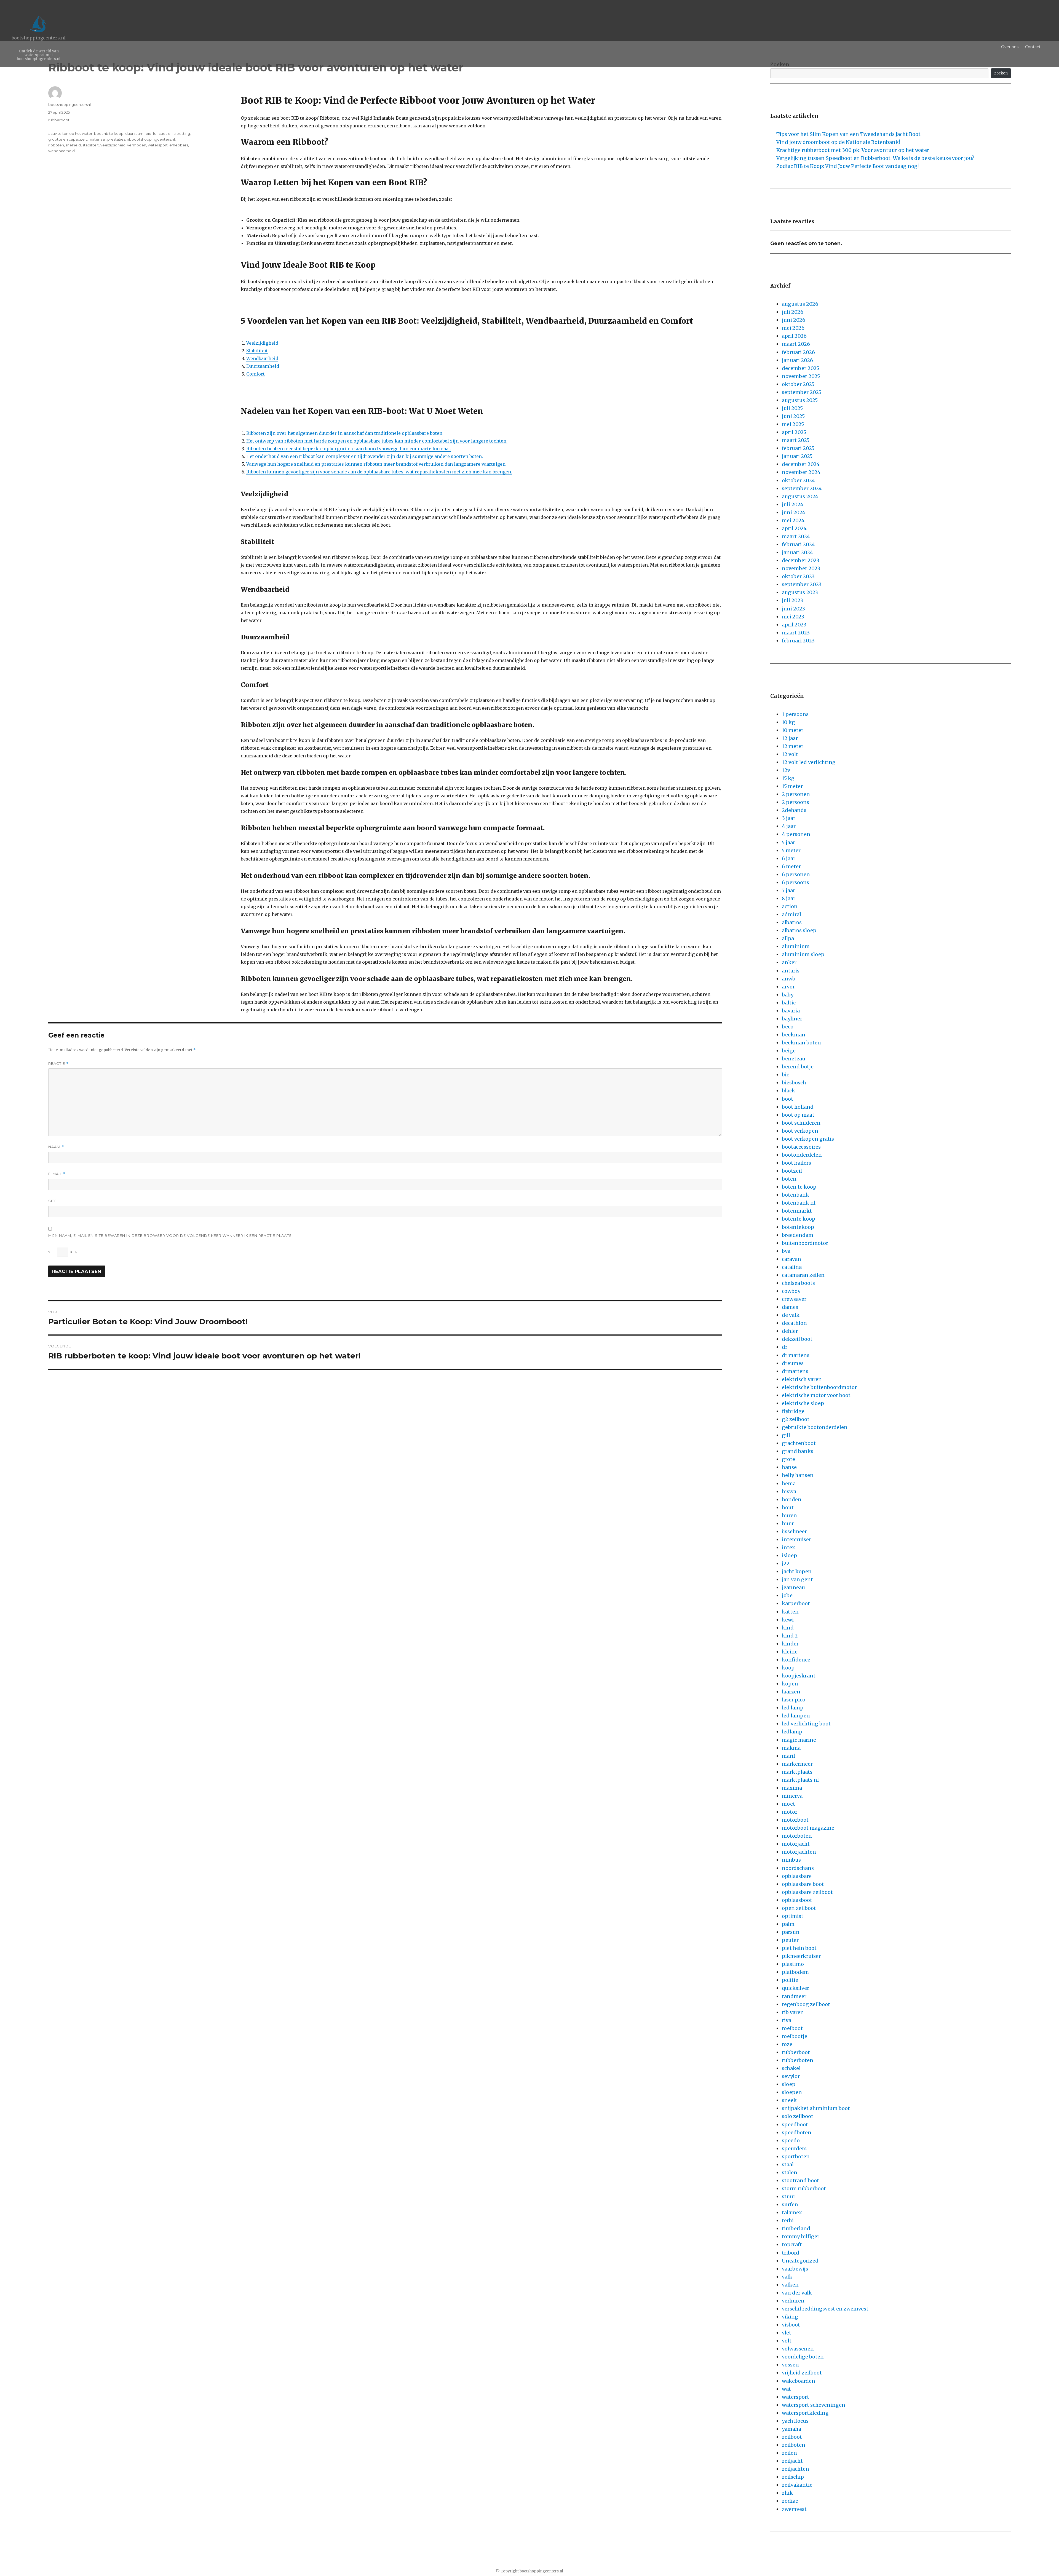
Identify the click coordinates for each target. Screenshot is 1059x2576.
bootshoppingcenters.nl (39, 38)
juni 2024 (794, 512)
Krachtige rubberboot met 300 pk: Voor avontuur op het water (853, 150)
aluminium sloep (803, 954)
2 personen (796, 794)
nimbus (791, 1860)
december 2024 (801, 464)
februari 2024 (798, 544)
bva (786, 1251)
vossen (790, 2365)
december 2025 (800, 368)
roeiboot (792, 2028)
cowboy (791, 1291)
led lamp (793, 1708)
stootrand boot (800, 2180)
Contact (1033, 47)
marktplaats (797, 1772)
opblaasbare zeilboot (807, 1892)
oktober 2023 (798, 576)
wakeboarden (799, 2381)
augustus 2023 (800, 592)
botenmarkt (797, 1211)
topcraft (792, 2244)
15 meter (792, 786)
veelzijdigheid (113, 145)
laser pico (794, 1700)
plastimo (793, 1964)
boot (787, 1099)
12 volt (790, 754)
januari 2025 (797, 456)
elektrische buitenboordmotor (819, 1387)
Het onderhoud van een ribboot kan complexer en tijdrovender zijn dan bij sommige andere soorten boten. (365, 456)
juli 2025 (792, 408)
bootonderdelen (802, 1155)
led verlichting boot (806, 1724)
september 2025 (802, 392)
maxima (792, 1788)
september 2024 (802, 488)
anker (789, 962)
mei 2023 (793, 617)
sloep (789, 2084)
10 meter (793, 730)
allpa (788, 938)
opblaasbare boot (803, 1884)
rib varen (793, 2012)
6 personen (796, 874)
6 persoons (795, 882)
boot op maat (798, 1115)
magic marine (799, 1740)
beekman (794, 1035)
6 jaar (789, 858)
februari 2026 (798, 352)
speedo (791, 2141)
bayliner (792, 1019)
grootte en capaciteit (68, 139)
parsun (791, 1932)
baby (788, 995)
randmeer (794, 1996)
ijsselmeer (794, 1531)
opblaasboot (797, 1900)
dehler (790, 1331)
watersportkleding (805, 2413)
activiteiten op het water (70, 133)
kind (788, 1628)
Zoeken (1001, 73)
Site (53, 1201)
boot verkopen (800, 1131)
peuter (790, 1940)
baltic (789, 1003)
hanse (789, 1467)
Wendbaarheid (262, 358)
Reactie (58, 1064)
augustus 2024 (800, 496)
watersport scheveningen (814, 2405)
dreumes (793, 1363)
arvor (788, 987)
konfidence (796, 1660)
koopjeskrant (799, 1676)
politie (790, 1980)
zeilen (789, 2453)
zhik (787, 2493)
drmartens (795, 1371)
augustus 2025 (800, 400)
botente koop (799, 1219)
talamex (792, 2212)
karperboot (796, 1603)
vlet (787, 2333)
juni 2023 (793, 609)
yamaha (791, 2429)
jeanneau (793, 1587)
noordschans (798, 1868)
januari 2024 (797, 552)
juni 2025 (793, 416)
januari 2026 (797, 360)
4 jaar (789, 826)
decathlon (794, 1323)
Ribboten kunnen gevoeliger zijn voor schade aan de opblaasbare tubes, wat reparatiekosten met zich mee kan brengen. (379, 472)
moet (788, 1804)
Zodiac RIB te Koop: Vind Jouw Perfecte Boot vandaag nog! (847, 166)
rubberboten (798, 2060)
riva (787, 2020)
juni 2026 (794, 320)
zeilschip (793, 2477)
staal (788, 2164)
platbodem (795, 1972)
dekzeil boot (797, 1339)
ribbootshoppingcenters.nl (151, 139)
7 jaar (788, 890)
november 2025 (801, 376)
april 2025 (794, 432)
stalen (790, 2172)
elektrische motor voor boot (816, 1395)
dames (790, 1307)
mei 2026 (793, 328)
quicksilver (795, 1988)
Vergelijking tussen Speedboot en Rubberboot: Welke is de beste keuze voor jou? (875, 158)
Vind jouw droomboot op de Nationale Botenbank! (838, 142)
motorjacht (796, 1844)
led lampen (796, 1716)
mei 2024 (793, 520)
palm (788, 1924)
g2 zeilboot (796, 1419)
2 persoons (795, 802)
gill (786, 1435)
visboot (791, 2325)
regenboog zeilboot (806, 2004)
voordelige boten (803, 2357)
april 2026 (794, 336)
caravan (791, 1259)
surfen (790, 2204)
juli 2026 (793, 312)
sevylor (791, 2076)
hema (789, 1483)
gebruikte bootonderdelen (815, 1427)
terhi (788, 2220)
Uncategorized (800, 2261)
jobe (787, 1595)
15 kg (788, 778)
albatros (792, 922)
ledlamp (792, 1732)
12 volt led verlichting (809, 762)
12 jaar (790, 738)
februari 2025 (798, 448)
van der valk (797, 2293)
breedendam (798, 1235)
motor (790, 1812)
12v (786, 770)
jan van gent (797, 1579)
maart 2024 (796, 536)
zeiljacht (792, 2461)
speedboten (797, 2133)
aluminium (796, 946)
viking (790, 2317)
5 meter (791, 850)
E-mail (57, 1174)
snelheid (73, 145)
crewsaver (794, 1299)
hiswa (789, 1491)
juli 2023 (792, 600)
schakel (791, 2068)
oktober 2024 (798, 480)
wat (786, 2389)
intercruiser (796, 1539)
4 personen (796, 834)
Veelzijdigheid (262, 343)
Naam (56, 1147)
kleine (790, 1652)
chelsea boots (798, 1283)
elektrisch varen (802, 1379)
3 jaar (789, 818)
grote (788, 1459)
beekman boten (801, 1043)
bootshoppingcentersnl (69, 104)
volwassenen (798, 2349)
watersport (795, 2397)
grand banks (798, 1451)
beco (788, 1027)
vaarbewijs (795, 2269)
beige (789, 1051)
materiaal (97, 139)
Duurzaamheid (263, 366)
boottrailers (796, 1163)
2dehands (794, 810)
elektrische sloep (803, 1403)
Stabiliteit (257, 351)
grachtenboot (799, 1443)
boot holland (798, 1107)
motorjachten (799, 1852)
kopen (790, 1684)
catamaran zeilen (803, 1275)
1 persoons (795, 714)
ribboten (56, 145)
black (788, 1091)
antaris (791, 971)
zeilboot (792, 2437)
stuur (789, 2196)
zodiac (790, 2501)
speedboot (795, 2125)
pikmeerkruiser (801, 1956)
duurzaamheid (138, 133)
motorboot (795, 1820)
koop (788, 1668)
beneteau (794, 1059)
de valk (791, 1315)
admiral (791, 914)
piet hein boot (799, 1948)
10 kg (788, 722)
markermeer (797, 1764)
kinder (790, 1644)
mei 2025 (793, 424)
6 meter (791, 866)
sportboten (796, 2157)
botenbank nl (799, 1203)
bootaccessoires (801, 1147)
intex (788, 1547)
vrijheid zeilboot (802, 2373)
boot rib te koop (109, 133)
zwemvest (794, 2509)
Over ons (1010, 47)
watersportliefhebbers (168, 145)
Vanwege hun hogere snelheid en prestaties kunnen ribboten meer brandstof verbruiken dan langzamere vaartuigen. (376, 464)
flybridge (793, 1411)
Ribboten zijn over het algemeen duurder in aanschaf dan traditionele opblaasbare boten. (345, 433)
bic (785, 1075)
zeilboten (794, 2445)
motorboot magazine (808, 1828)
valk (787, 2277)
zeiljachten (795, 2469)
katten (790, 1612)
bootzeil (792, 1171)
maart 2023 (796, 633)
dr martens (796, 1355)
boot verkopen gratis (808, 1139)
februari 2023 (798, 641)
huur (788, 1523)
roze (787, 2044)
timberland (796, 2228)
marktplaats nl (800, 1780)
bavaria (791, 1011)
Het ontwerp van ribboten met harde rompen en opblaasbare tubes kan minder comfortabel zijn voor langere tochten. (377, 441)
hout (788, 1507)
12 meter (793, 746)
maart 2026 (796, 344)
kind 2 (790, 1636)
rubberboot (59, 120)
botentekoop (798, 1227)
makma (791, 1748)
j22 (786, 1563)
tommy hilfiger (801, 2236)
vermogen (137, 145)
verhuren (793, 2301)
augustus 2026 (800, 304)
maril (788, 1756)
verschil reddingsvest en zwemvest (825, 2309)
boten (789, 1179)
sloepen (792, 2092)
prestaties (116, 139)
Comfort (256, 374)
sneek (789, 2100)
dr (785, 1347)
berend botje (798, 1067)
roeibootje (795, 2036)
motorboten (797, 1836)
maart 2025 (796, 440)
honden (792, 1499)
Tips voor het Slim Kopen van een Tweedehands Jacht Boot (848, 134)
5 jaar (788, 842)
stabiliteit (91, 145)
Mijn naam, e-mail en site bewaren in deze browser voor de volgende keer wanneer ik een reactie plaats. (171, 1235)
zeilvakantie (797, 2485)
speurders (794, 2149)
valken (790, 2285)
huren (789, 1515)
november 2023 (801, 568)
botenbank (795, 1195)
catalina (792, 1267)
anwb (789, 979)
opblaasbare (797, 1876)
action (790, 906)
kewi (788, 1620)
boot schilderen (801, 1123)
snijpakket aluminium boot (816, 2108)
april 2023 (794, 625)
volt (787, 2341)
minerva (792, 1796)
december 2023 (801, 560)
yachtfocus (795, 2421)
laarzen (791, 1692)
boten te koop (799, 1187)
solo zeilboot (798, 2116)
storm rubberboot (804, 2188)
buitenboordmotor (805, 1243)
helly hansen (798, 1475)
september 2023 (802, 584)
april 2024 (794, 528)
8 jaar (789, 898)
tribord (791, 2253)
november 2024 (801, 472)
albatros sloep (799, 930)
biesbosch (794, 1083)
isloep (789, 1555)
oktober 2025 (798, 384)
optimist (793, 1916)
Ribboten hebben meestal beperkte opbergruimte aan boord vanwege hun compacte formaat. (349, 449)
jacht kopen (797, 1571)
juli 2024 (793, 504)
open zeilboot (799, 1908)
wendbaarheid (61, 151)
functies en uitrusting (172, 133)
